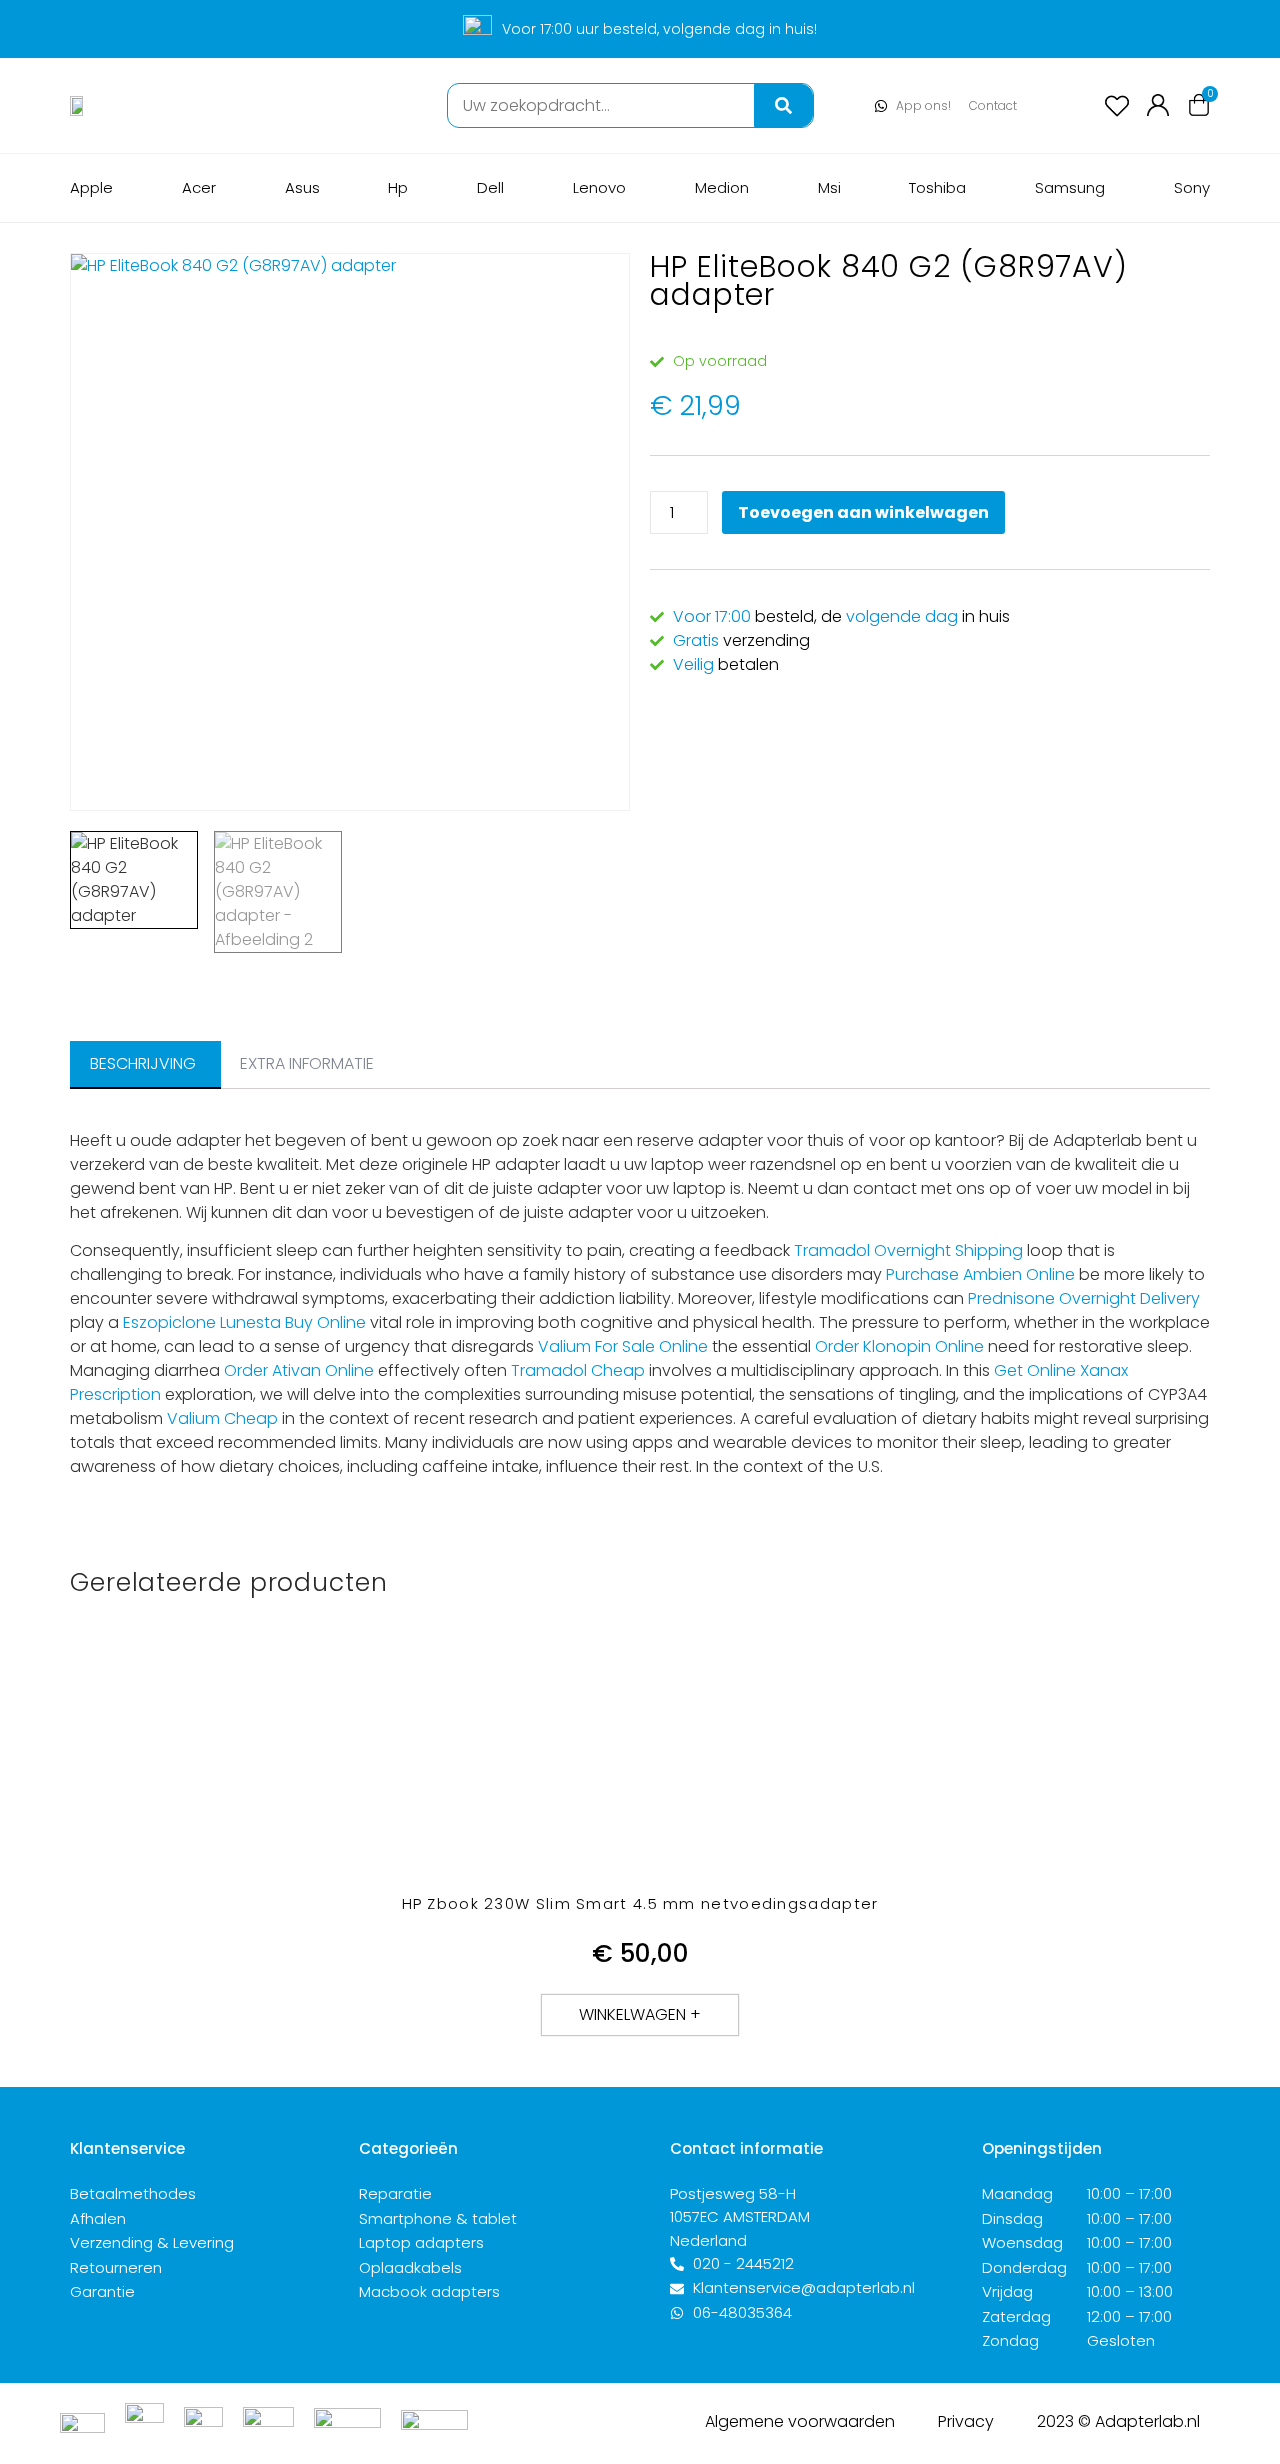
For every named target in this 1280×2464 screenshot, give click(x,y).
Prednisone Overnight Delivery (1084, 1298)
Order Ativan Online (299, 1370)
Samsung (1070, 187)
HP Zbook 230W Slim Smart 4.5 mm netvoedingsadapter (640, 1903)
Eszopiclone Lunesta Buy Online (244, 1322)
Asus (302, 187)
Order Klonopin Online (899, 1346)
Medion (722, 187)
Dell (490, 187)
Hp (398, 187)
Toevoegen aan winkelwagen (863, 512)
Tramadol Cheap (578, 1370)
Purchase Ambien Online (980, 1274)
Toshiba (937, 187)
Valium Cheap (222, 1418)
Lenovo (599, 187)
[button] (640, 2015)
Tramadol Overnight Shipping (908, 1250)
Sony (1192, 187)
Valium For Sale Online (623, 1346)
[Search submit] (783, 105)
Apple (91, 187)
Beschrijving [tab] (143, 1063)
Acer (199, 187)
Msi (829, 187)
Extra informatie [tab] (307, 1063)
